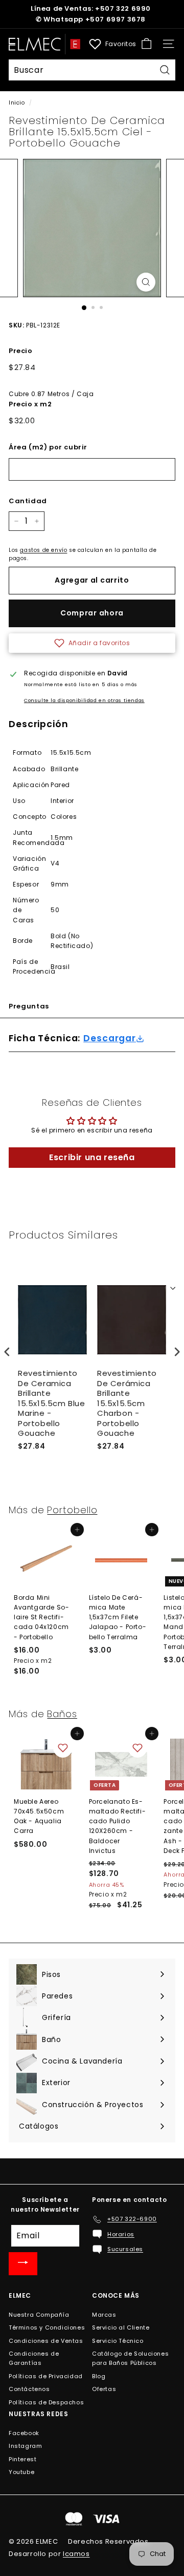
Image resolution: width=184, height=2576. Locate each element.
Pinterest (22, 2459)
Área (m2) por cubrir (48, 447)
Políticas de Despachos (46, 2402)
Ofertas (104, 2389)
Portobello (72, 1510)
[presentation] (7, 1352)
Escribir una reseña (92, 1157)
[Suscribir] (23, 2264)
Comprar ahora (92, 613)
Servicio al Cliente (121, 2327)
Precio (21, 351)
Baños (62, 1714)
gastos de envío (43, 550)
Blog (99, 2376)
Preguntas (29, 1006)
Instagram (25, 2446)
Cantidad (28, 501)
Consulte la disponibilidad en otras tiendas (84, 700)
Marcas (104, 2315)
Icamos (76, 2554)
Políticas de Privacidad (46, 2376)
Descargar (110, 1038)
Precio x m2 (30, 404)
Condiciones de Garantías (34, 2358)
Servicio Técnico (118, 2341)
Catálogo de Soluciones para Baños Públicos (130, 2358)
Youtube (21, 2472)
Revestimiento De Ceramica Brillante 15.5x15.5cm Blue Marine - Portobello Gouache (52, 1403)
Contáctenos (29, 2389)
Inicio (17, 103)
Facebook (24, 2433)
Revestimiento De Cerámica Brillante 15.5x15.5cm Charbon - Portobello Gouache (127, 1403)
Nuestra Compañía (39, 2315)
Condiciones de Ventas (46, 2341)
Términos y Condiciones (47, 2327)
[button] (92, 643)
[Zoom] (146, 282)
